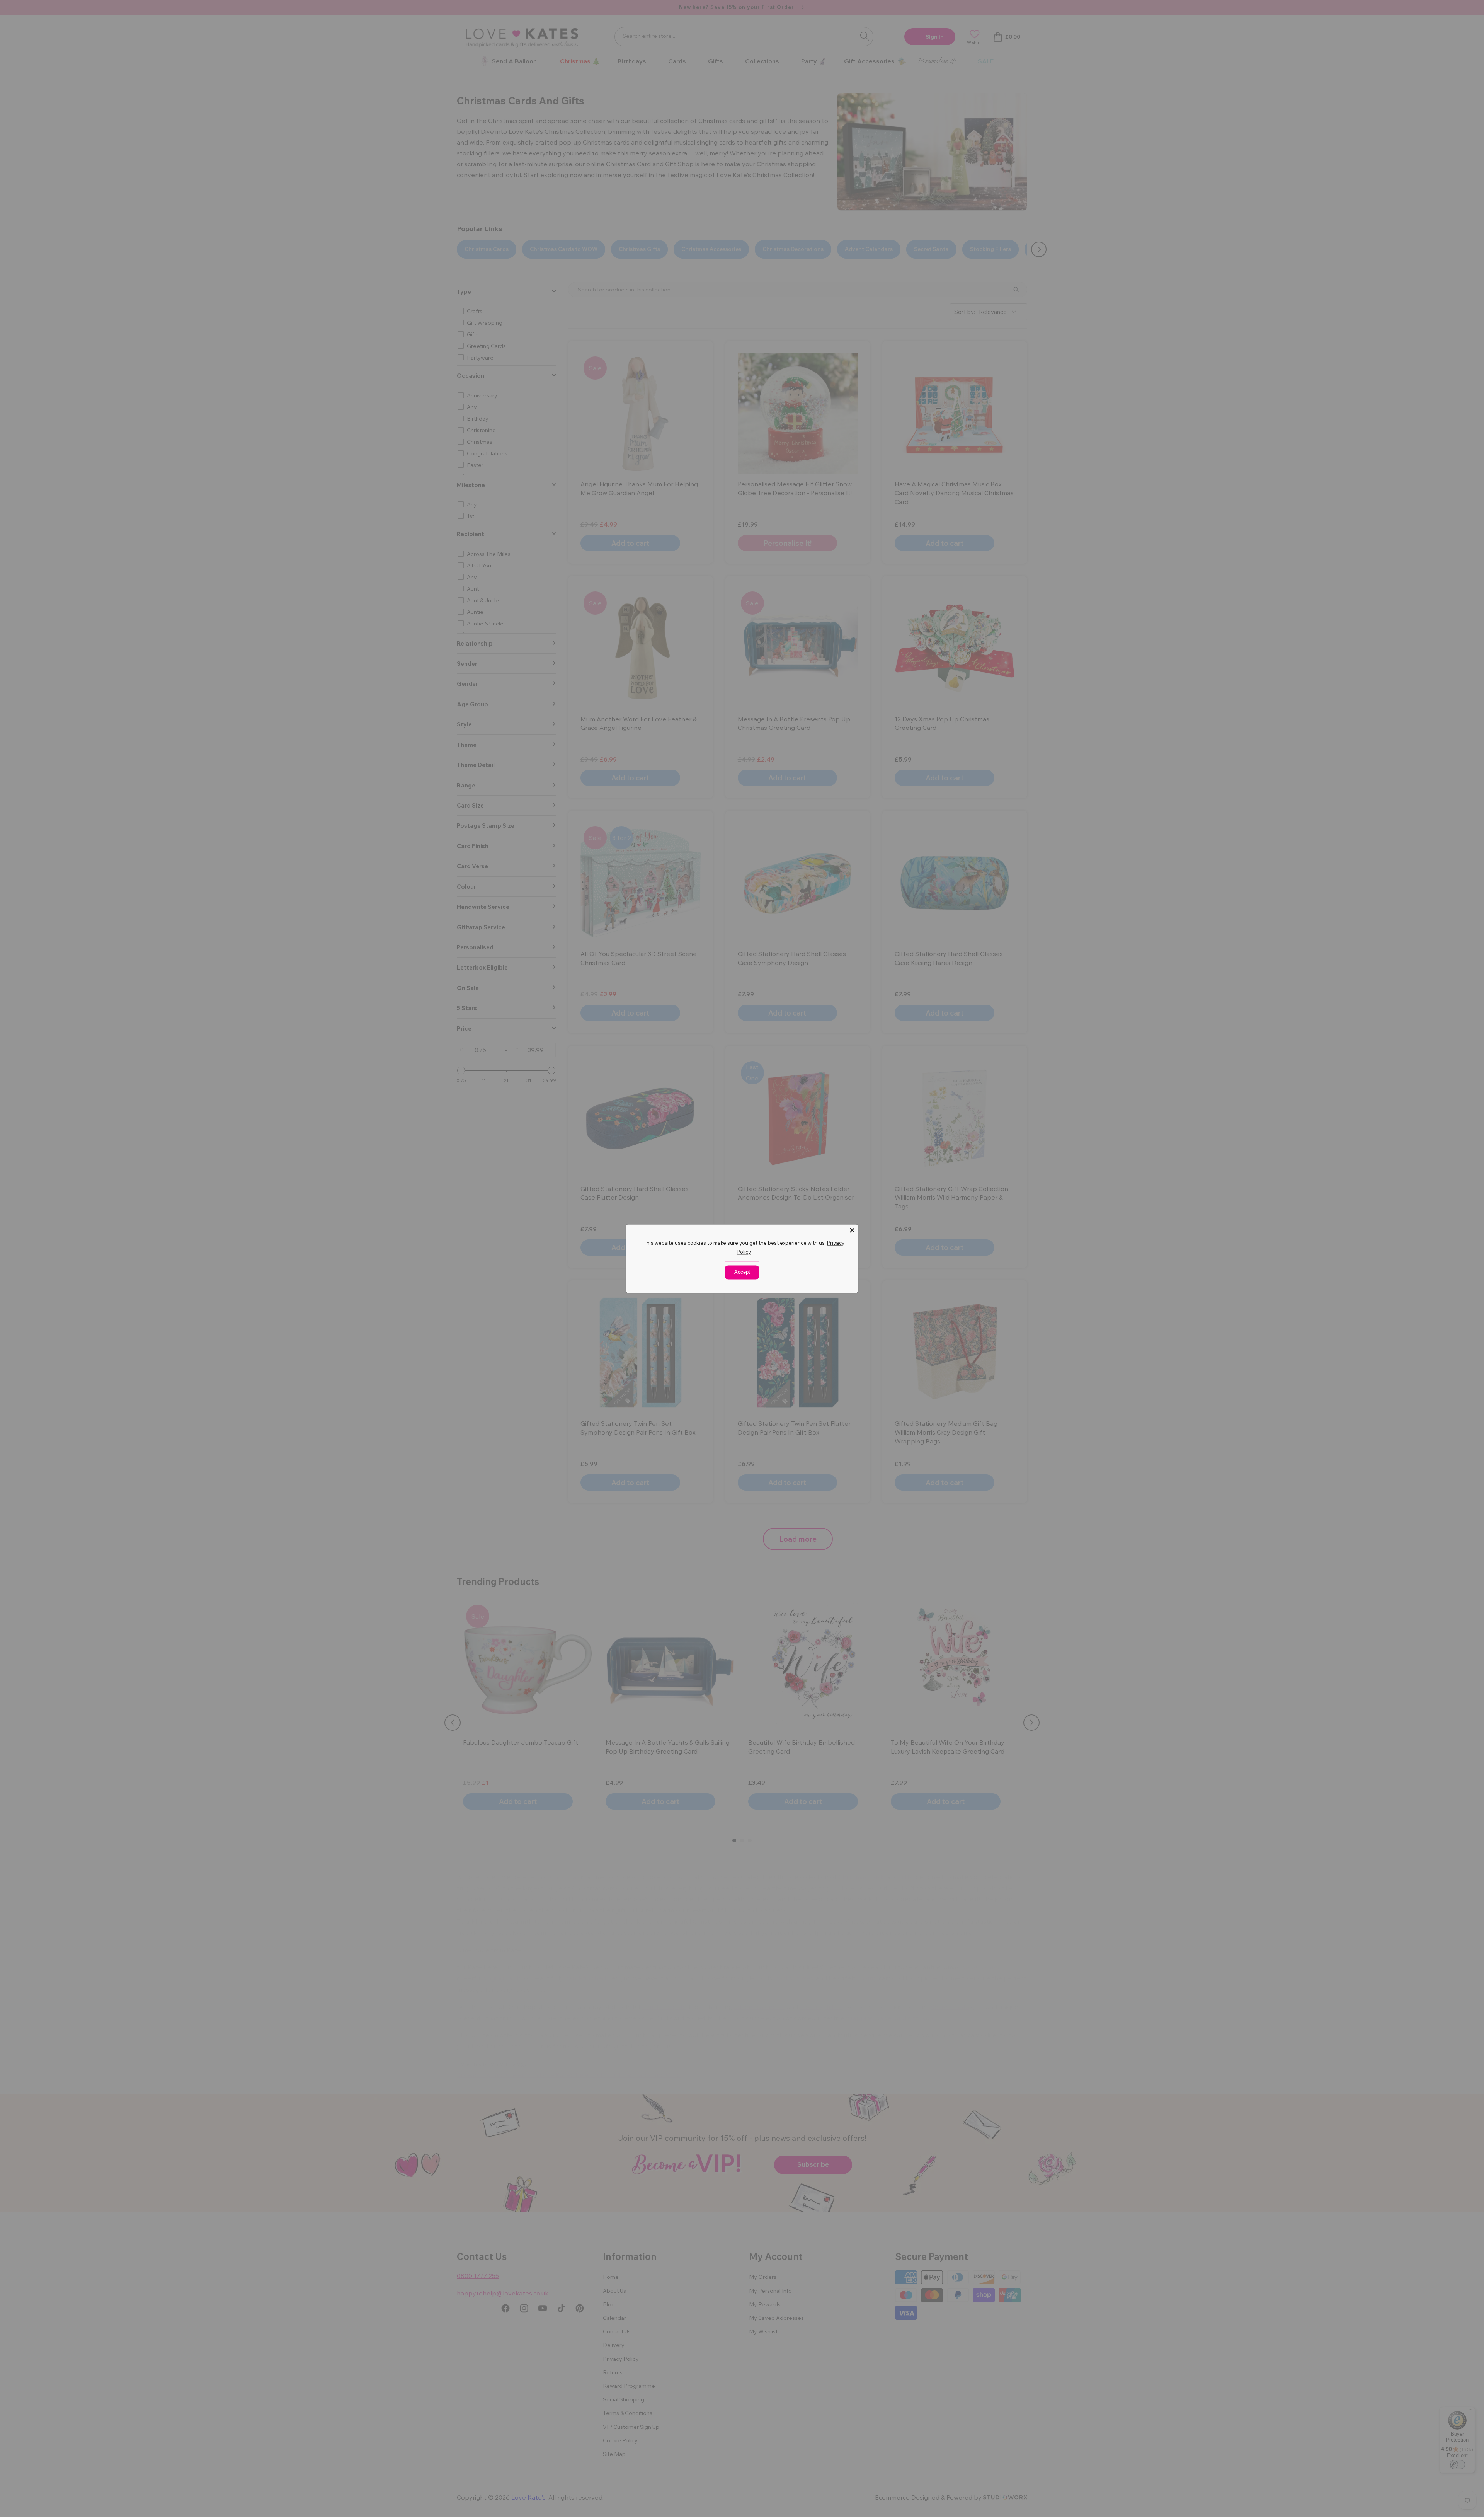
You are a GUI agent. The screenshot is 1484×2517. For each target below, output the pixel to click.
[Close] (852, 1230)
